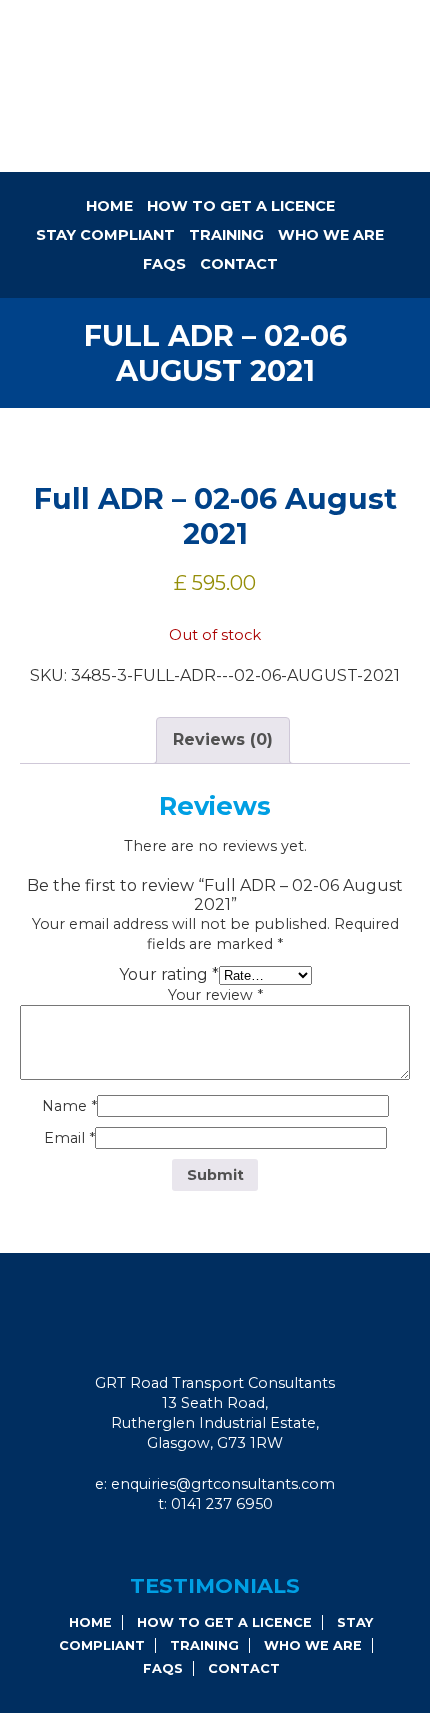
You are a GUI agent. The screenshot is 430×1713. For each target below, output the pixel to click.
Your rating (169, 974)
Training (226, 235)
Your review (215, 995)
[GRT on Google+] (221, 1544)
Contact (239, 264)
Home (109, 206)
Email (69, 1138)
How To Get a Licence (241, 206)
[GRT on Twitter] (248, 1544)
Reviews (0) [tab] (223, 739)
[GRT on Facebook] (194, 1544)
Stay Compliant (105, 235)
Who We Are (331, 235)
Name (69, 1106)
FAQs (164, 264)
